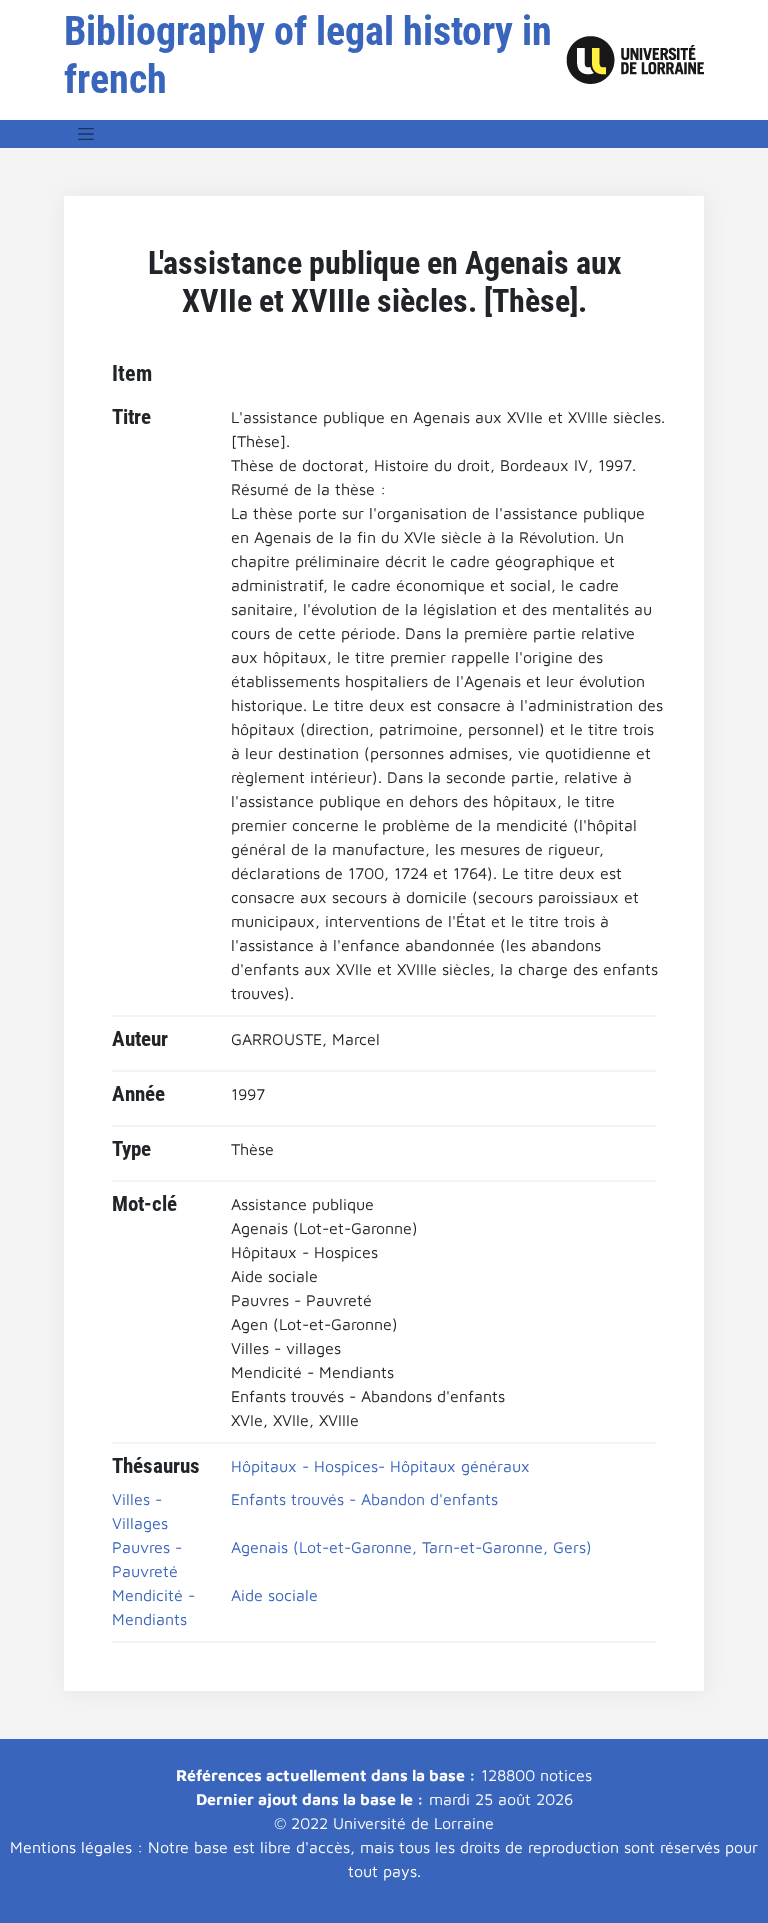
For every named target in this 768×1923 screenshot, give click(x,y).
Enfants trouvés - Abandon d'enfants (364, 1499)
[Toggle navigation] (86, 134)
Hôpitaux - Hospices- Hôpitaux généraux (380, 1466)
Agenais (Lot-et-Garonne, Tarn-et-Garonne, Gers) (411, 1547)
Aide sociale (274, 1595)
